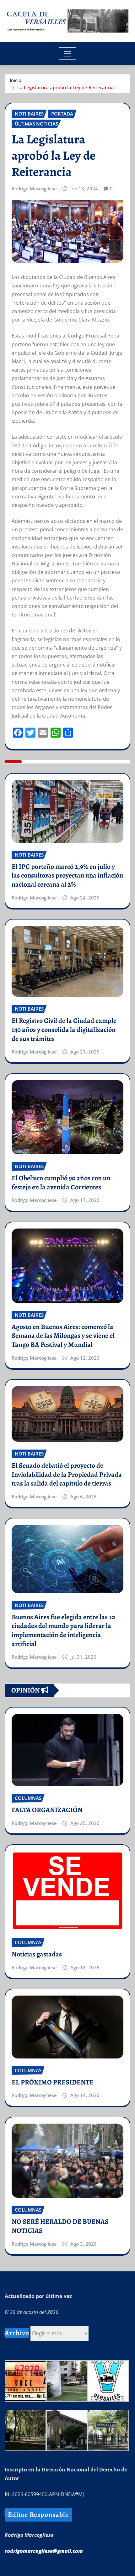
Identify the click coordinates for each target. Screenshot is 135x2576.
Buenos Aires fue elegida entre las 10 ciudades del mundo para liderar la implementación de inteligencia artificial (63, 1631)
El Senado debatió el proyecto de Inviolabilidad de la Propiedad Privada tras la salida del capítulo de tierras (67, 1474)
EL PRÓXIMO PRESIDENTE (53, 2082)
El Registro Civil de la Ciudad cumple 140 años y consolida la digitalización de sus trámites (64, 1030)
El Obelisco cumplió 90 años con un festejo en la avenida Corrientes (61, 1183)
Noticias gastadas (37, 1954)
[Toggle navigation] (68, 54)
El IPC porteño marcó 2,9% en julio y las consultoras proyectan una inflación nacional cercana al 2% (67, 876)
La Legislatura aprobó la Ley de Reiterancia (66, 87)
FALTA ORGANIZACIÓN (47, 1810)
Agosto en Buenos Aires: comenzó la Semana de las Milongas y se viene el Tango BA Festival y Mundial (63, 1336)
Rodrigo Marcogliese (34, 188)
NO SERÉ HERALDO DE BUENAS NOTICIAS (60, 2226)
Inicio (16, 80)
